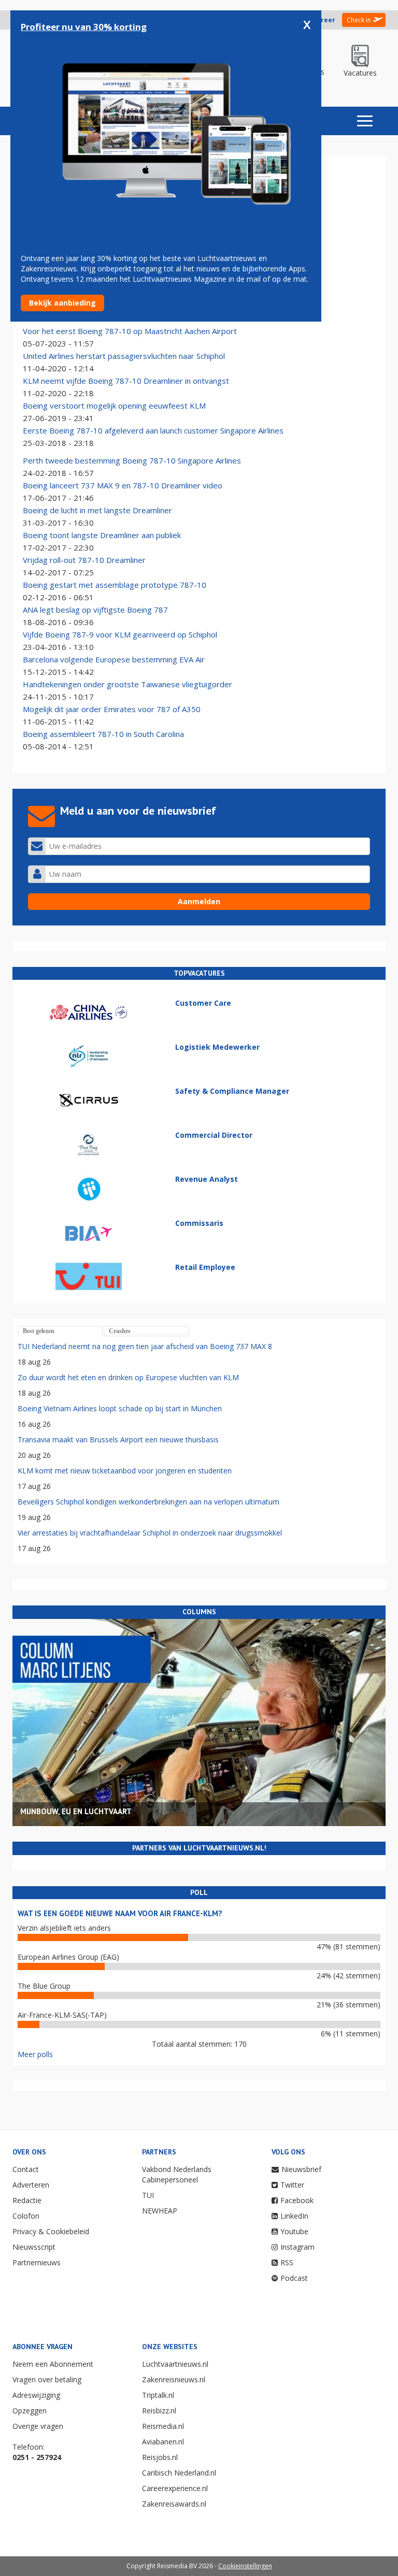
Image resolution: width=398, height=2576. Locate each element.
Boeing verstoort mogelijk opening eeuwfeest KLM (114, 406)
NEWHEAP (160, 2211)
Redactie (27, 2200)
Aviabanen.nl (163, 2442)
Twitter (292, 2185)
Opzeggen (30, 2411)
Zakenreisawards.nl (174, 2504)
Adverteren (31, 2185)
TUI (148, 2195)
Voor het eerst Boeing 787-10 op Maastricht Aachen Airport (130, 331)
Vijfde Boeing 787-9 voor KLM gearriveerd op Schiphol (120, 634)
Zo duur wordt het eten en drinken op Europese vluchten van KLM (128, 1377)
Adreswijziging (36, 2395)
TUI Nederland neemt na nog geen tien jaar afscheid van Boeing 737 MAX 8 (145, 1346)
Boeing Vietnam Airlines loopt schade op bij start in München (120, 1408)
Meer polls (35, 2054)
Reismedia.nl (163, 2426)
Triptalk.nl (158, 2395)
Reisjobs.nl (160, 2457)
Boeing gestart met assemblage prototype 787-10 (115, 585)
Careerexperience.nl (175, 2488)
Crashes (120, 1331)
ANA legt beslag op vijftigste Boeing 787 (95, 610)
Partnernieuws (37, 2262)
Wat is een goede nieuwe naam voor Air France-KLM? (120, 1913)
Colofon (26, 2216)
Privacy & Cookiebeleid (51, 2231)
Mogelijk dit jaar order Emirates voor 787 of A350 (112, 709)
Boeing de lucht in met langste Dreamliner (97, 510)
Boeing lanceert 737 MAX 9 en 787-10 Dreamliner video (123, 485)
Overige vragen (38, 2426)
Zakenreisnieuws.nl (174, 2379)
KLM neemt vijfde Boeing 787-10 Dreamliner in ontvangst (126, 381)
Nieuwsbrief (301, 2169)
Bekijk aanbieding (62, 303)
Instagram (297, 2247)
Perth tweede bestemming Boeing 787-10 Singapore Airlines (132, 460)
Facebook (297, 2200)
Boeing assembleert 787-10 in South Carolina (103, 734)
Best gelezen (39, 1331)
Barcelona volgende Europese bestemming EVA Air (114, 659)
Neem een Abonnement (53, 2364)
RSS (287, 2262)
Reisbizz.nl (159, 2411)
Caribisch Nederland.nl (179, 2473)
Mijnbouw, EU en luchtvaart (76, 1811)
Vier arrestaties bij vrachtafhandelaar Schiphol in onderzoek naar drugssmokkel (150, 1533)
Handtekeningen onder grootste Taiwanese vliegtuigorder (127, 684)
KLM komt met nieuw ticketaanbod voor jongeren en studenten (125, 1471)
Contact (26, 2169)
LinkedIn (294, 2216)
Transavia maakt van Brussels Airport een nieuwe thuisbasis (118, 1439)
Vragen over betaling (47, 2379)
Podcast (294, 2278)
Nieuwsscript (34, 2247)
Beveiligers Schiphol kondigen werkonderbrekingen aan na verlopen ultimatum (148, 1502)
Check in (359, 20)
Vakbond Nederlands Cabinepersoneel (177, 2174)
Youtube (294, 2231)
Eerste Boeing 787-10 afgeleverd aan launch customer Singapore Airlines (153, 430)
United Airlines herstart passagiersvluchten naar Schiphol (124, 356)
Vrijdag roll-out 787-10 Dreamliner (84, 560)
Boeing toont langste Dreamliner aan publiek (102, 535)
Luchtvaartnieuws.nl (175, 2364)
